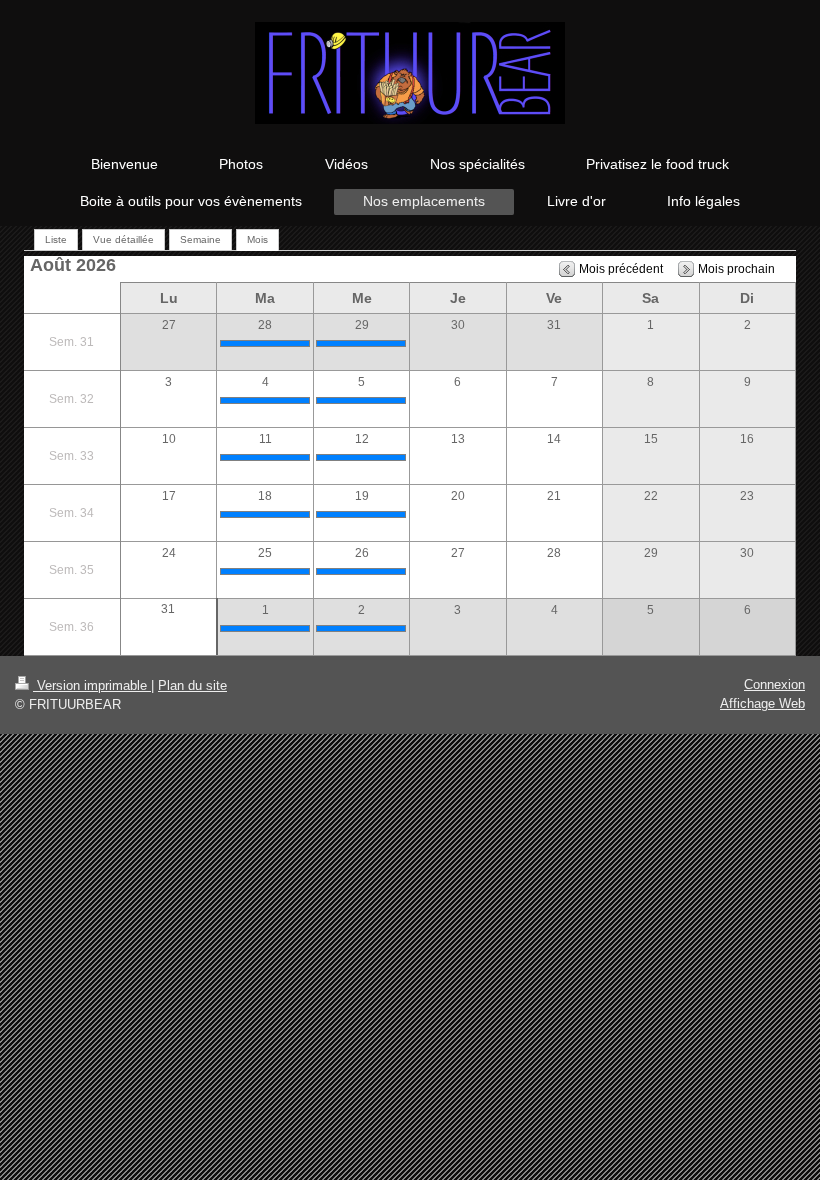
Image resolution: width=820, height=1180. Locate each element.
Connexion (774, 684)
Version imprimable (92, 685)
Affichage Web (762, 703)
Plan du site (192, 685)
